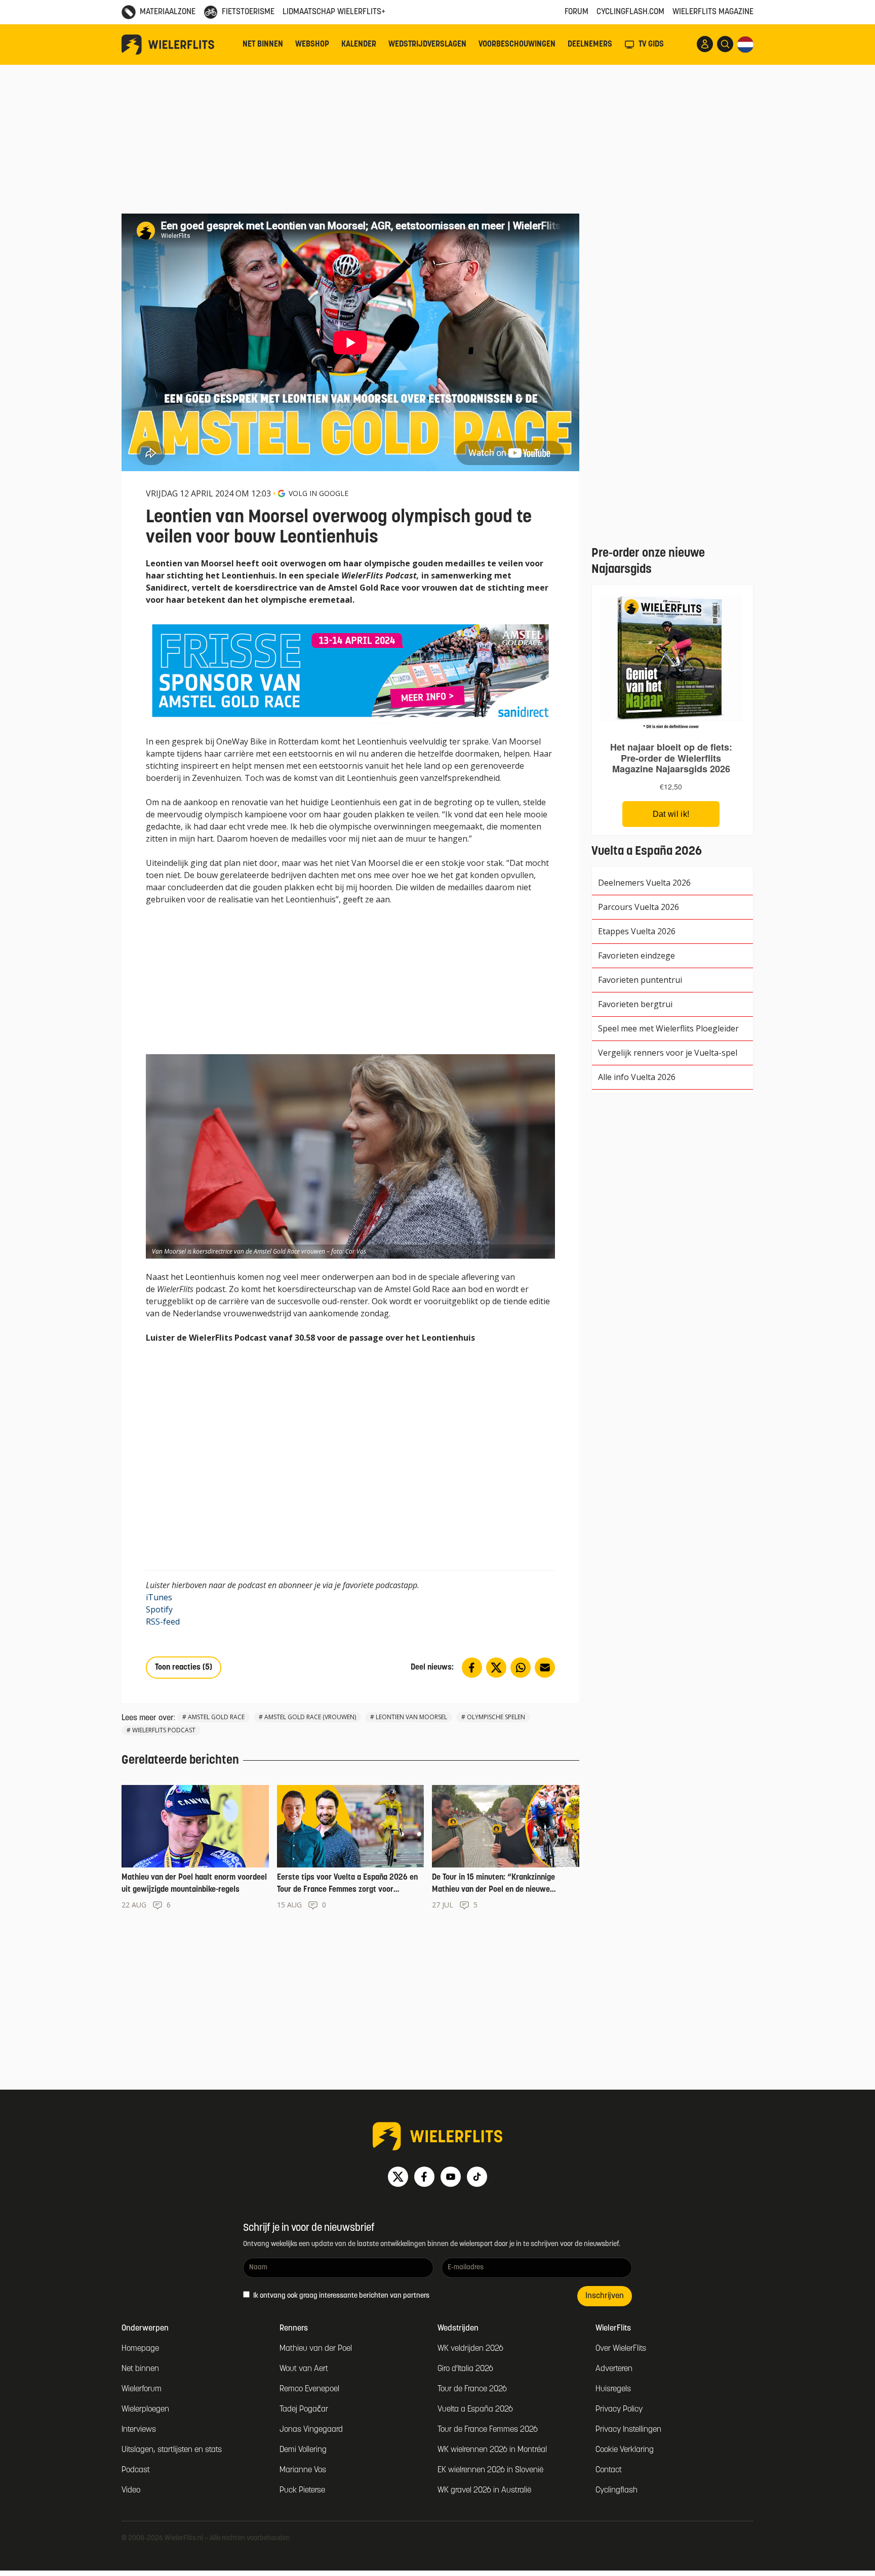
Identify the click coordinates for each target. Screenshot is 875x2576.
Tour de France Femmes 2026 (488, 2430)
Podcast (136, 2470)
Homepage (140, 2349)
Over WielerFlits (621, 2349)
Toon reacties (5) (184, 1668)
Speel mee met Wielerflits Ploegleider (668, 1028)
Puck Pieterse (302, 2490)
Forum (576, 12)
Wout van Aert (304, 2369)
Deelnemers (590, 45)
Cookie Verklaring (625, 2450)
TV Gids (651, 45)
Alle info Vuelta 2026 (637, 1077)
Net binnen (263, 45)
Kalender (359, 45)
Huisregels (613, 2389)
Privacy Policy (619, 2409)
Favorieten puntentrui (640, 980)
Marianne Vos (303, 2470)
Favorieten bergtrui (635, 1004)
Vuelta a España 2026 (475, 2409)
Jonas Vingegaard (311, 2430)
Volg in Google (319, 493)
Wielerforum (142, 2389)
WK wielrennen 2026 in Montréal (492, 2450)
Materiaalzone (168, 12)
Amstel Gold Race (216, 1717)
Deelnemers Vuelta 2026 (644, 883)
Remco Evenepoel (309, 2389)
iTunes (159, 1597)
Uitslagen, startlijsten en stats (172, 2450)
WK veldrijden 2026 (470, 2349)
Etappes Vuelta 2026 (637, 931)
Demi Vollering (303, 2450)
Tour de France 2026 (472, 2389)
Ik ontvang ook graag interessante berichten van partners (341, 2296)
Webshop (312, 45)
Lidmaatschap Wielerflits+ (334, 12)
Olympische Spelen (496, 1717)
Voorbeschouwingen (517, 45)
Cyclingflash (617, 2490)
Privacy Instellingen (628, 2430)
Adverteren (614, 2369)
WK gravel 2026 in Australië (484, 2490)
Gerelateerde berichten (180, 1761)
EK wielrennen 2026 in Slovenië (490, 2470)
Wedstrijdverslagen (427, 45)
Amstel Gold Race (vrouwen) (310, 1717)
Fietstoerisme (248, 12)
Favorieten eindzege (637, 955)
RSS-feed (163, 1622)
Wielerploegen (145, 2409)
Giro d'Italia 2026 (465, 2369)
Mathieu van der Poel (316, 2349)
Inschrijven (605, 2296)
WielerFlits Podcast (164, 1730)
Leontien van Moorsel (411, 1717)
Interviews (139, 2430)
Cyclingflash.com (630, 12)
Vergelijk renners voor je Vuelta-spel (668, 1053)
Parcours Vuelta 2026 (639, 907)
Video (131, 2490)
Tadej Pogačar (304, 2409)
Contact (609, 2470)
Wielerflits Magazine (713, 12)
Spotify (159, 1609)
